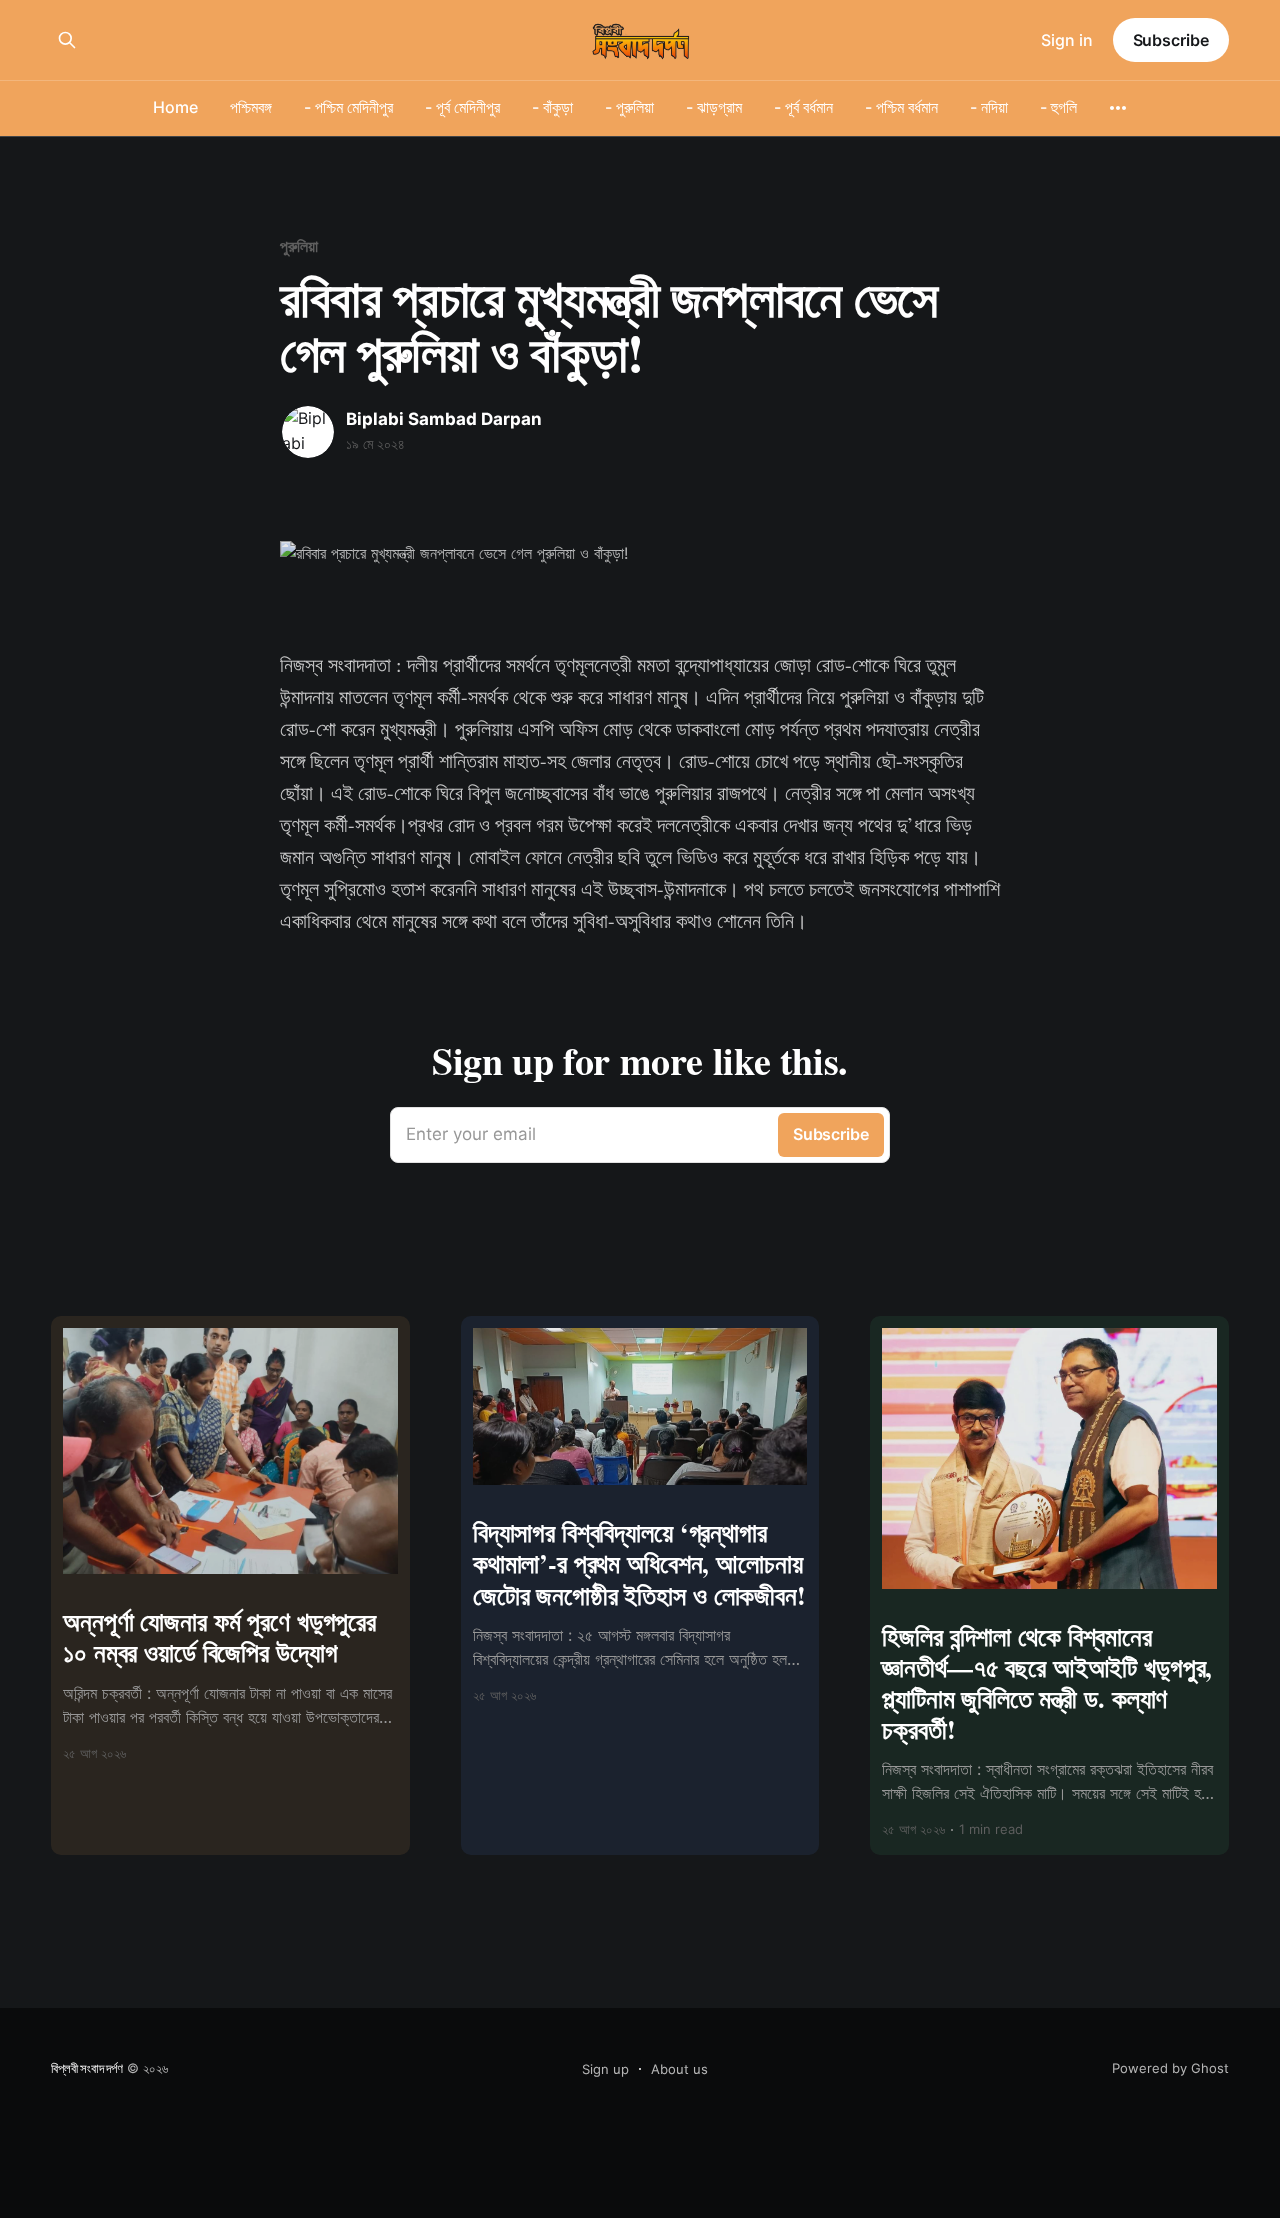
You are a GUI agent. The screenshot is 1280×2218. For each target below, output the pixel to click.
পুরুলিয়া (299, 246)
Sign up (605, 2069)
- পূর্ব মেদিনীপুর (462, 107)
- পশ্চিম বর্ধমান (901, 107)
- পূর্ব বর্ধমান (803, 107)
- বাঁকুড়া (552, 107)
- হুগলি (1058, 107)
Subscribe (1171, 40)
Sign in (1067, 40)
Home (175, 107)
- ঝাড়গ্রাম (714, 107)
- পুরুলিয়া (629, 107)
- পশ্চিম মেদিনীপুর (348, 107)
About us (679, 2069)
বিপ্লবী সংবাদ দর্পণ (87, 2068)
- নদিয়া (989, 107)
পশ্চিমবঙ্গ (251, 107)
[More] (1118, 108)
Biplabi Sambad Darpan (444, 419)
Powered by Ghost (1170, 2068)
